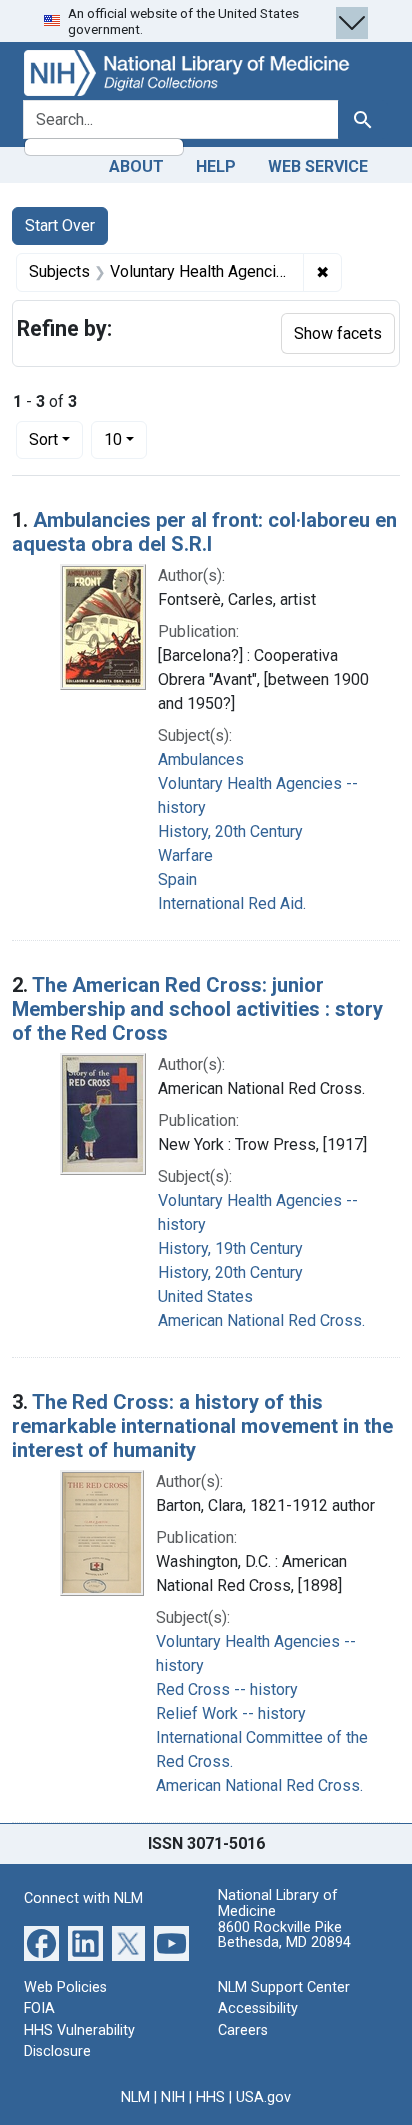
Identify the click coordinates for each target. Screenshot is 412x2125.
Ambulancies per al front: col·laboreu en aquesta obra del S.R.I (204, 532)
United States (205, 1296)
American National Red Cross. (261, 1320)
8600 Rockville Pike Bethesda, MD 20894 (284, 1935)
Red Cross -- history (227, 1689)
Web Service (318, 166)
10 (125, 439)
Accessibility (258, 2008)
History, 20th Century (230, 831)
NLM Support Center (284, 1987)
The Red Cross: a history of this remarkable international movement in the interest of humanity (202, 1426)
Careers (243, 2030)
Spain (177, 879)
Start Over (60, 225)
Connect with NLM (83, 1898)
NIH (173, 2097)
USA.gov (263, 2097)
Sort (43, 439)
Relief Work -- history (231, 1713)
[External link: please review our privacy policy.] (41, 1941)
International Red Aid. (232, 903)
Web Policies (65, 1987)
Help (216, 166)
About (136, 166)
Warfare (185, 855)
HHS (210, 2097)
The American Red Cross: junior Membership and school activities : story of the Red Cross (197, 1009)
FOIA (39, 2008)
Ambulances (201, 759)
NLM (135, 2097)
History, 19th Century (230, 1248)
